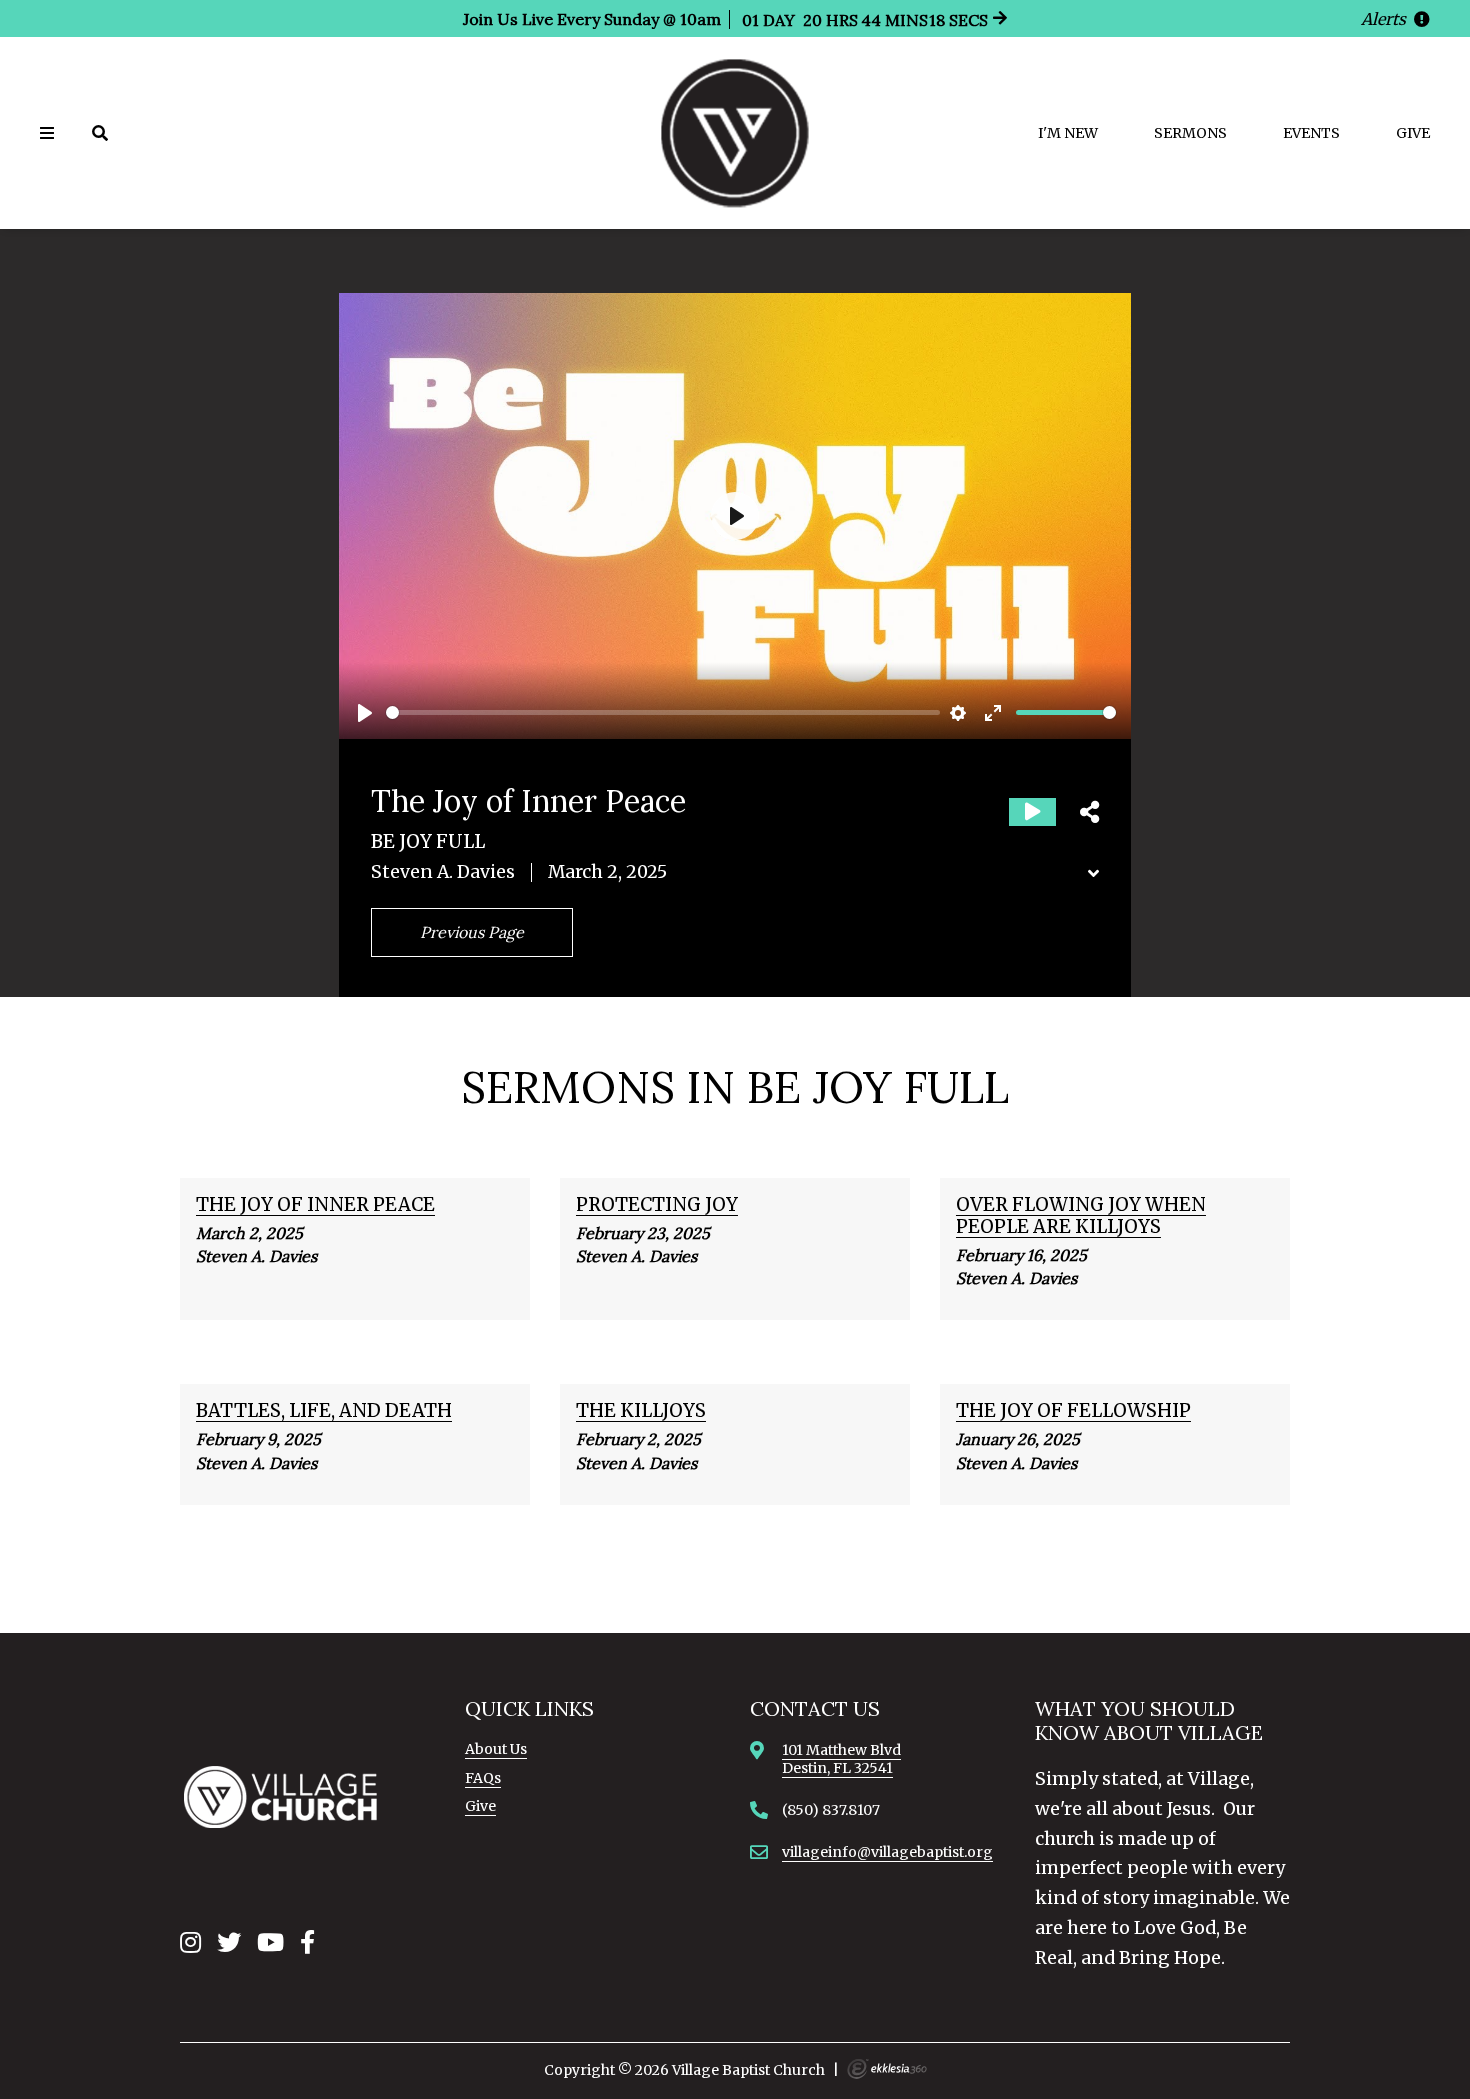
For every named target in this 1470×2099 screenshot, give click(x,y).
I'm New (1068, 133)
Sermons (1190, 133)
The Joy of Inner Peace (315, 1204)
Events (1311, 133)
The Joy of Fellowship (1073, 1410)
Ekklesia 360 (887, 2069)
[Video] (1032, 812)
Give (1413, 133)
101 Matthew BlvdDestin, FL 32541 (841, 1759)
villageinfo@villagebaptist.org (887, 1852)
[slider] (663, 712)
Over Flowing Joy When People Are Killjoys (1081, 1215)
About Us (496, 1749)
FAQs (483, 1778)
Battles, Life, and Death (324, 1410)
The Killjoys (641, 1410)
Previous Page (472, 932)
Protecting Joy (657, 1204)
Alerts (1385, 19)
